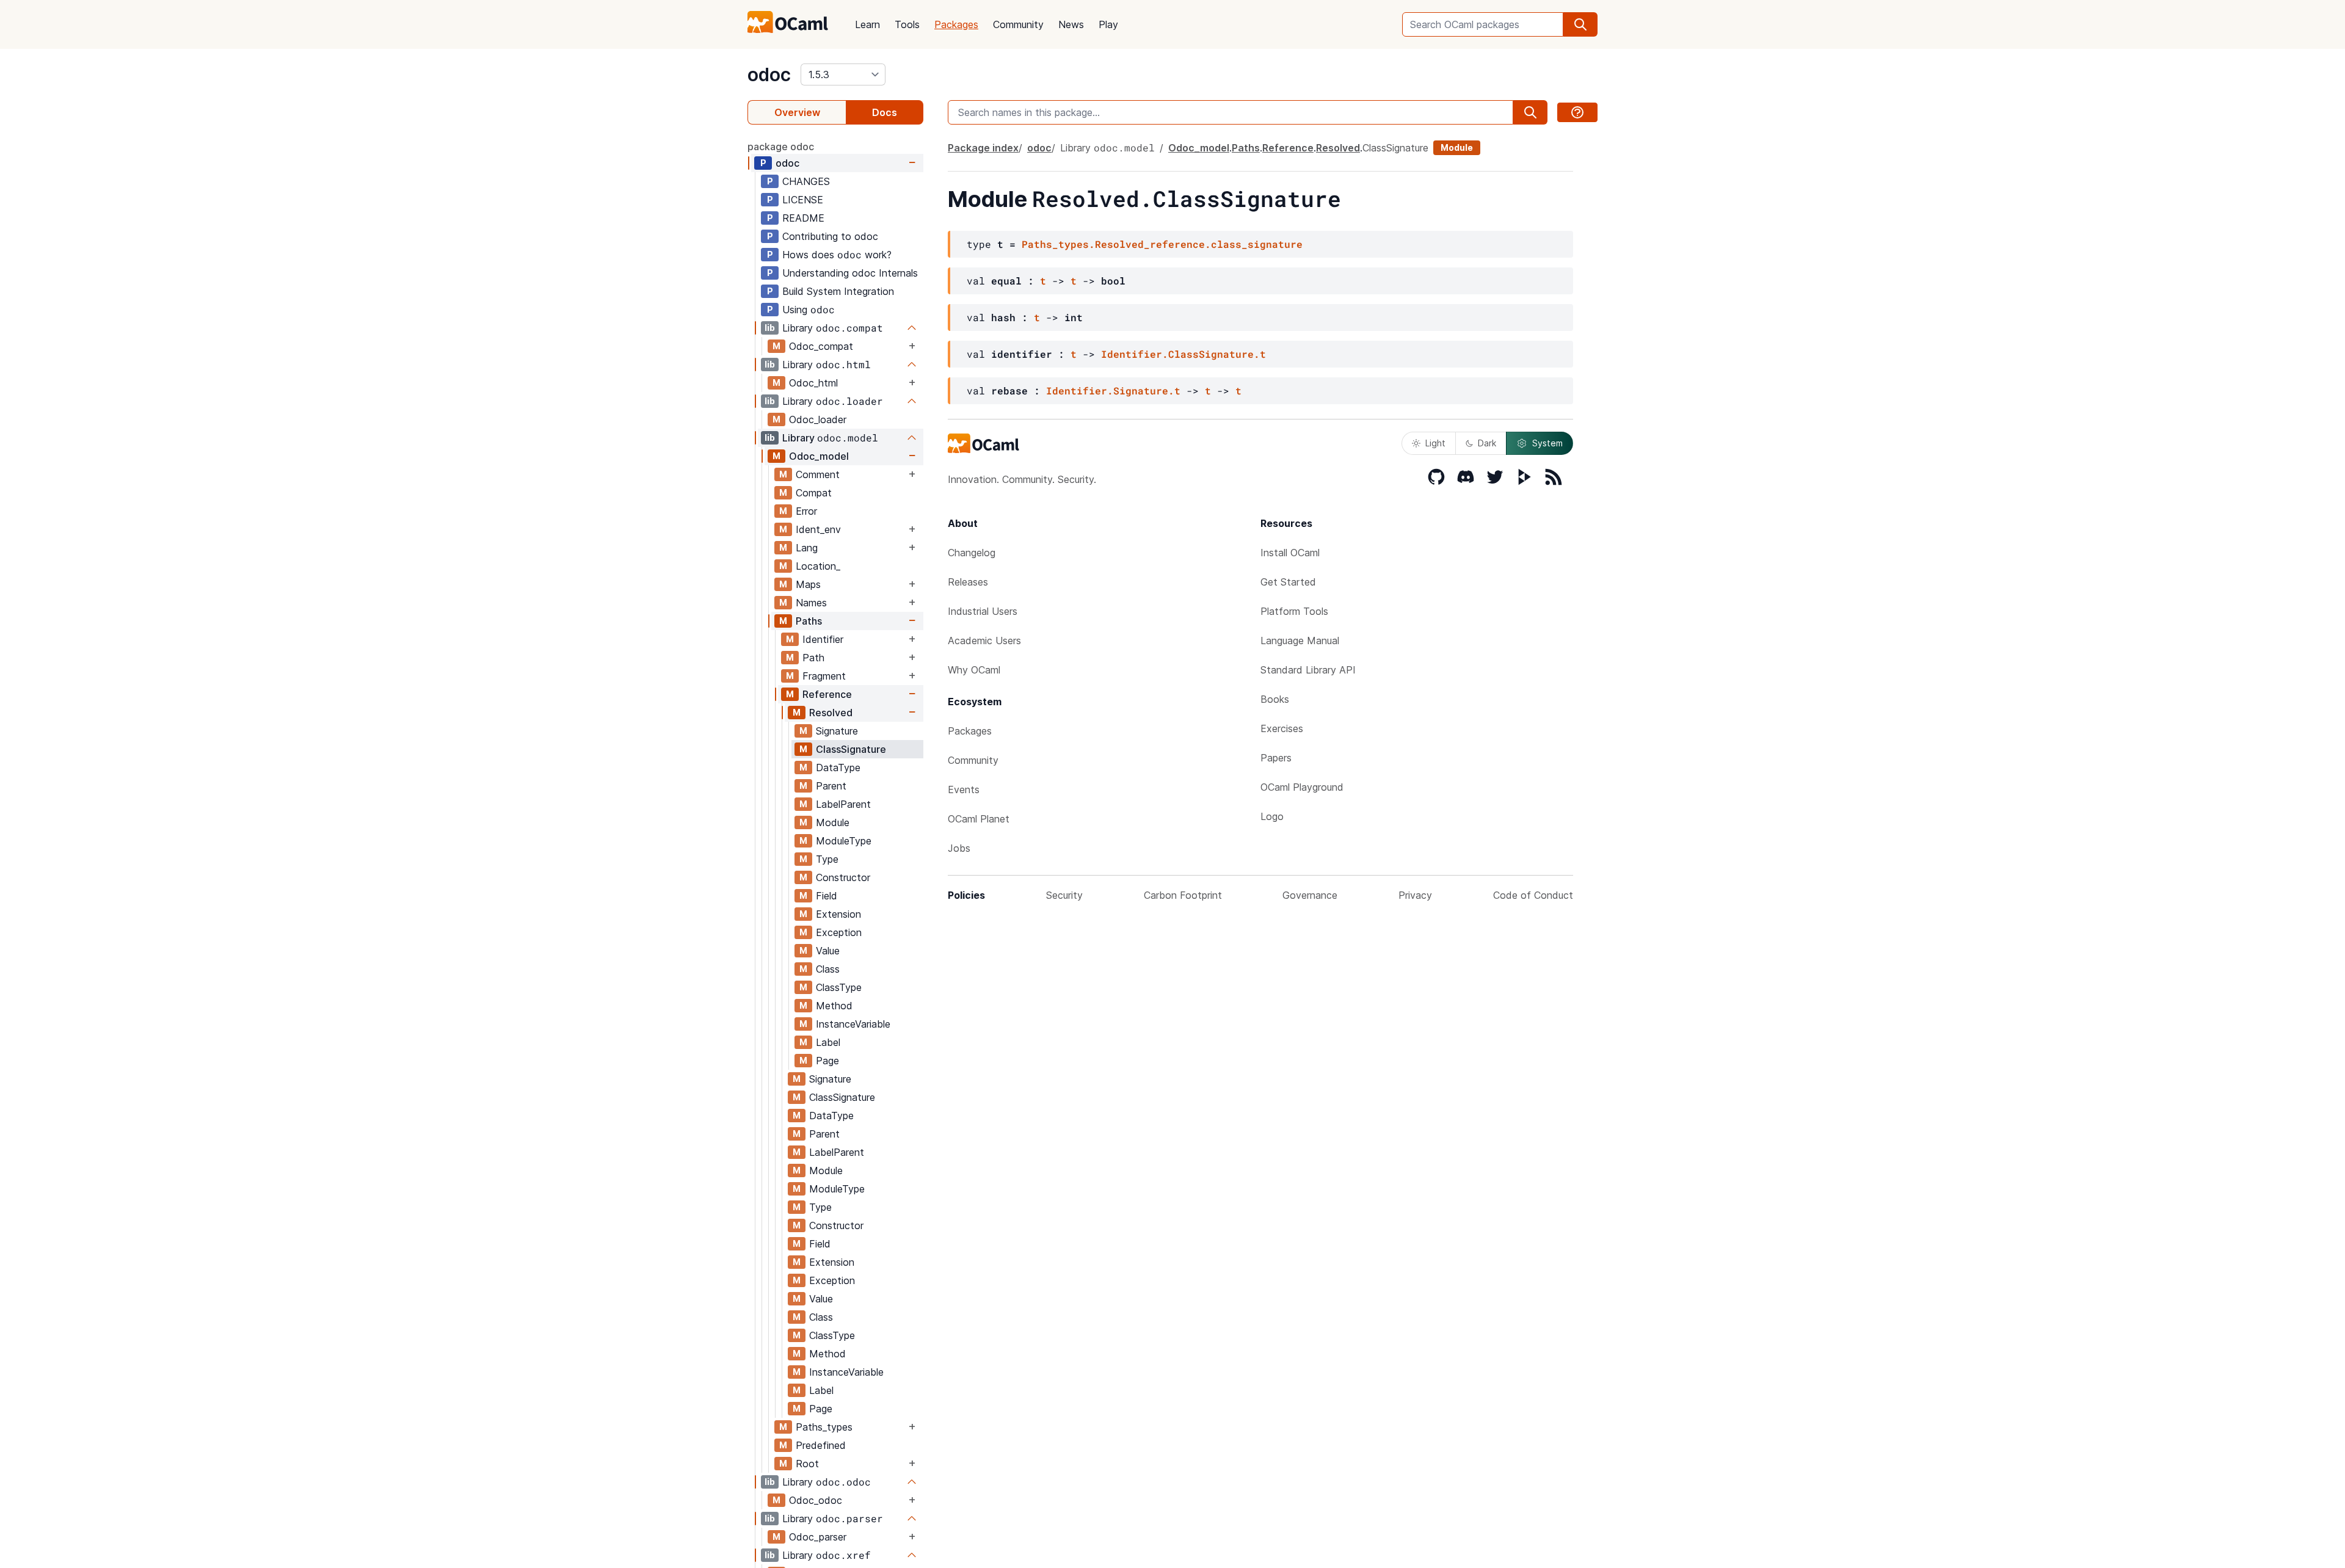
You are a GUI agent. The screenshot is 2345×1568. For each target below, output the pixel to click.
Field (827, 896)
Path (813, 658)
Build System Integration (838, 291)
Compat (814, 493)
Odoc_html (813, 383)
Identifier (823, 639)
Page (827, 1061)
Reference (827, 694)
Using (809, 309)
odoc (769, 74)
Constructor (843, 877)
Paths (809, 621)
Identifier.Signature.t (1113, 390)
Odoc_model (819, 456)
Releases (968, 582)
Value (828, 951)
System (1547, 443)
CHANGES (806, 181)
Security (1064, 895)
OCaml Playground (1302, 787)
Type (827, 859)
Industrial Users (983, 611)
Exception (839, 932)
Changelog (972, 553)
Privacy (1415, 895)
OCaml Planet (979, 819)
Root (807, 1464)
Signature (837, 731)
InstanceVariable (853, 1024)
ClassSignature (851, 749)
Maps (808, 584)
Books (1275, 699)
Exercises (1282, 728)
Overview (797, 112)
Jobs (959, 848)
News (1071, 24)
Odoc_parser (818, 1537)
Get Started (1288, 582)
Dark (1487, 443)
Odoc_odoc (816, 1500)
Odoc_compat (821, 346)
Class (828, 969)
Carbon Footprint (1183, 895)
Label (828, 1042)
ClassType (839, 987)
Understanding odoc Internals (850, 273)
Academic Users (984, 641)
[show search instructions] (1577, 112)
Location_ (818, 566)
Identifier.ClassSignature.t (1183, 354)
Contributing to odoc (830, 236)
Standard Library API (1308, 670)
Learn (867, 24)
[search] (1580, 24)
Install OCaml (1290, 553)
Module (833, 822)
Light (1435, 443)
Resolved (831, 713)
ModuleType (844, 841)
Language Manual (1300, 641)
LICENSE (803, 200)
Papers (1276, 758)
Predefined (821, 1445)
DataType (838, 768)
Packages (956, 24)
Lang (807, 548)
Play (1108, 24)
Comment (818, 474)
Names (811, 603)
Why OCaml (974, 670)
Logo (1272, 816)
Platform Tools (1294, 611)
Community (1018, 24)
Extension (838, 914)
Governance (1310, 895)
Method (834, 1006)
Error (806, 511)
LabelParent (843, 804)
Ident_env (818, 529)
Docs (885, 112)
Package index (983, 148)
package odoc (781, 147)
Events (964, 789)
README (803, 218)
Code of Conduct (1533, 895)
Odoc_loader (818, 419)
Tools (907, 24)
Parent (831, 786)
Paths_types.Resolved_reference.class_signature (1162, 244)
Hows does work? (837, 254)
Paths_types (824, 1427)
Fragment (824, 676)
